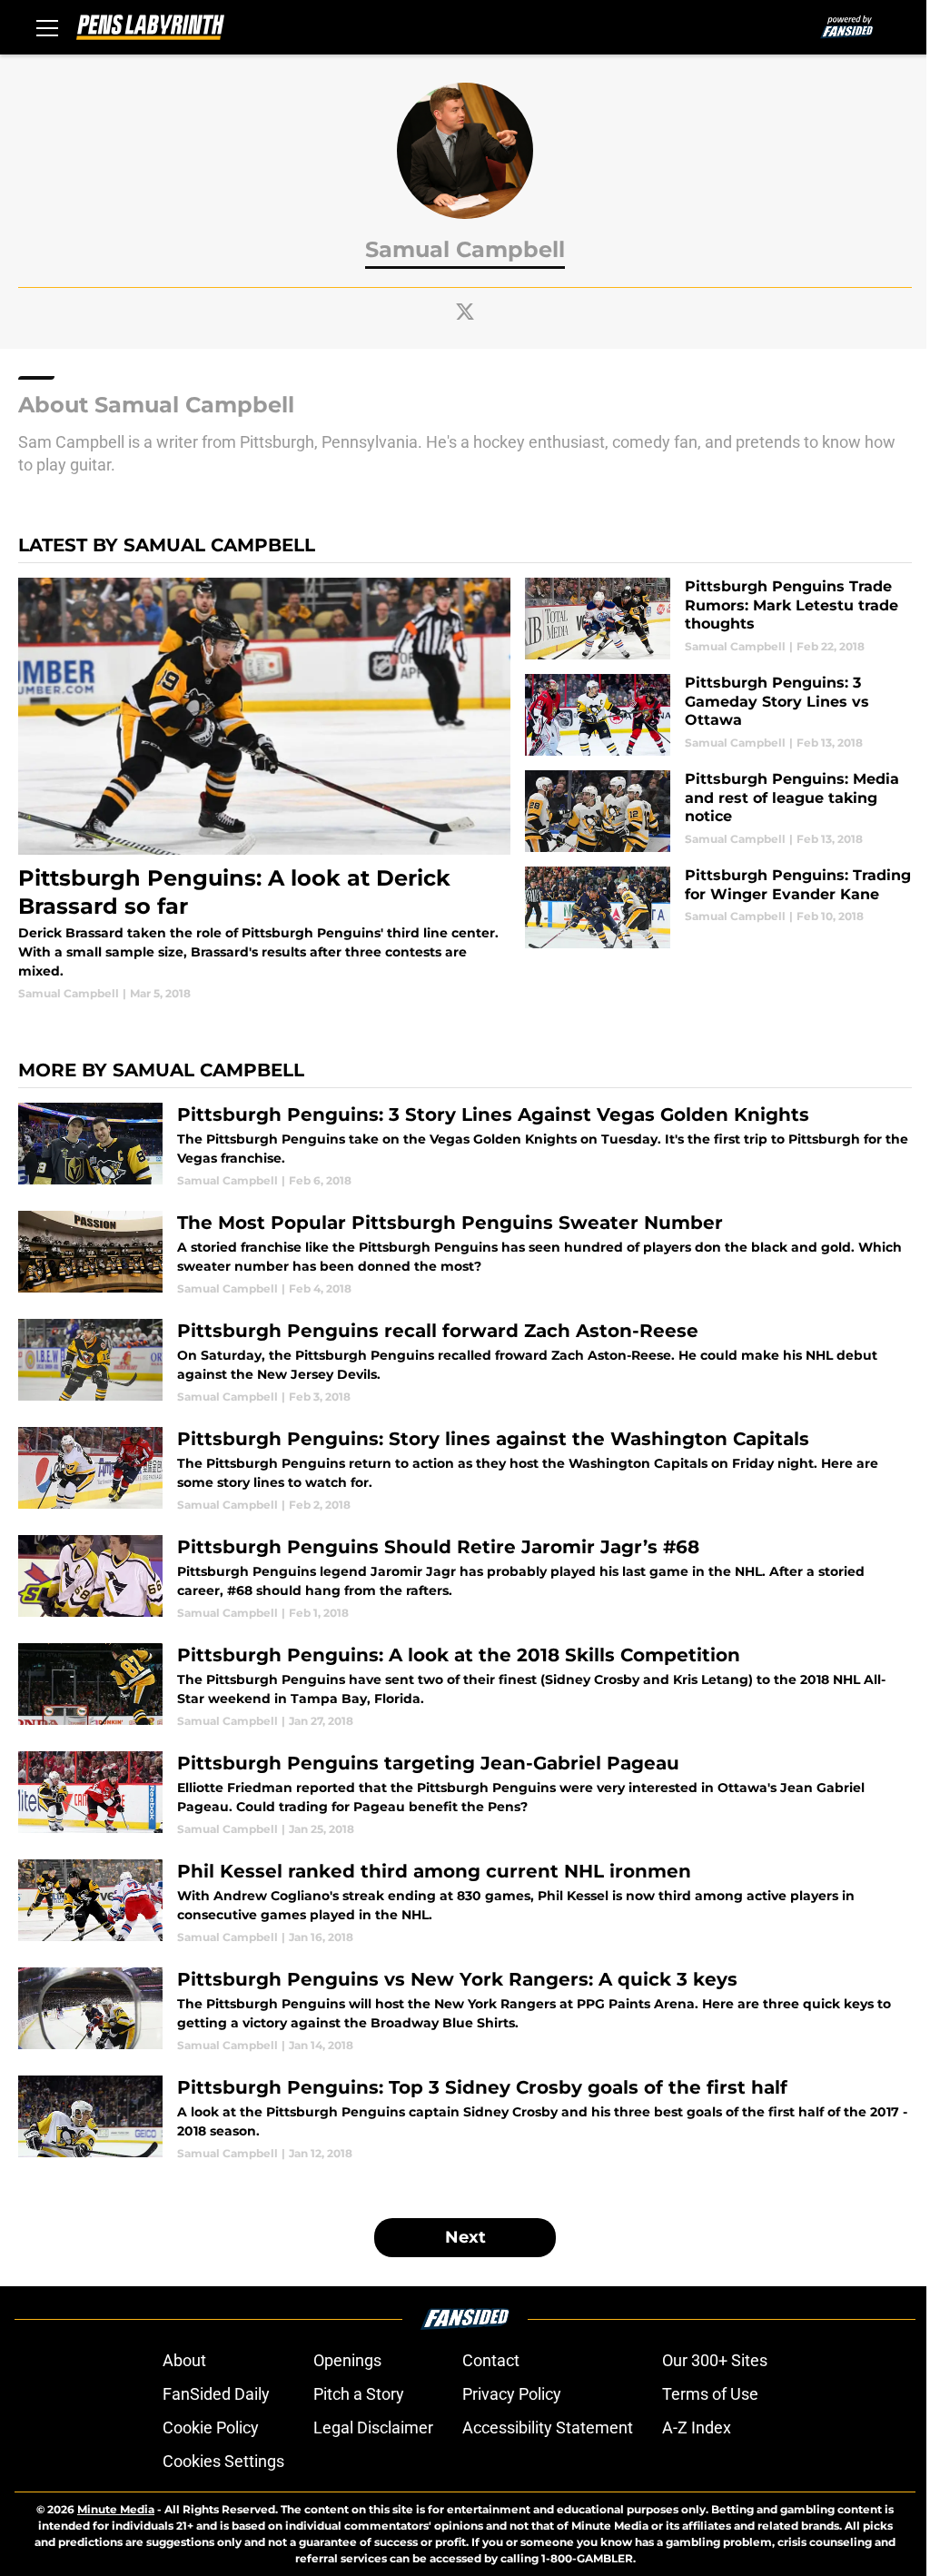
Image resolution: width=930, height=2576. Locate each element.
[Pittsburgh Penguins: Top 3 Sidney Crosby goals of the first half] (465, 2119)
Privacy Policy (512, 2394)
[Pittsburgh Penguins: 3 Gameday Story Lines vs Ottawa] (718, 715)
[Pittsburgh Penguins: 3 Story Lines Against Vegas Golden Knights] (465, 1146)
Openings (347, 2360)
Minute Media (116, 2509)
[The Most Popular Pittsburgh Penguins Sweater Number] (465, 1254)
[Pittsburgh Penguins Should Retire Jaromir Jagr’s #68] (465, 1578)
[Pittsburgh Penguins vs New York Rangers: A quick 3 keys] (465, 2011)
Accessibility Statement (548, 2427)
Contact (491, 2360)
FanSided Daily (216, 2394)
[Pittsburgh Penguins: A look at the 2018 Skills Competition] (465, 1686)
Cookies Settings (223, 2461)
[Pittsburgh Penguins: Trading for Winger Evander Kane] (718, 907)
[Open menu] (47, 27)
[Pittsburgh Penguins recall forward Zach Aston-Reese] (465, 1362)
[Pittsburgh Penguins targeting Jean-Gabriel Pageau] (465, 1794)
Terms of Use (710, 2394)
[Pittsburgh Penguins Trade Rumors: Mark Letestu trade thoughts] (718, 619)
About (184, 2360)
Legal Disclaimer (373, 2427)
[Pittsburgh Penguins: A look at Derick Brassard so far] (264, 790)
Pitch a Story (359, 2394)
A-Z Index (697, 2427)
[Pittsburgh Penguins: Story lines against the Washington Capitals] (465, 1470)
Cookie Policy (211, 2427)
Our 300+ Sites (715, 2360)
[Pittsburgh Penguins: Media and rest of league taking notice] (718, 811)
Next (465, 2237)
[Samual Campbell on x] (465, 312)
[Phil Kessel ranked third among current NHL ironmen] (465, 1902)
